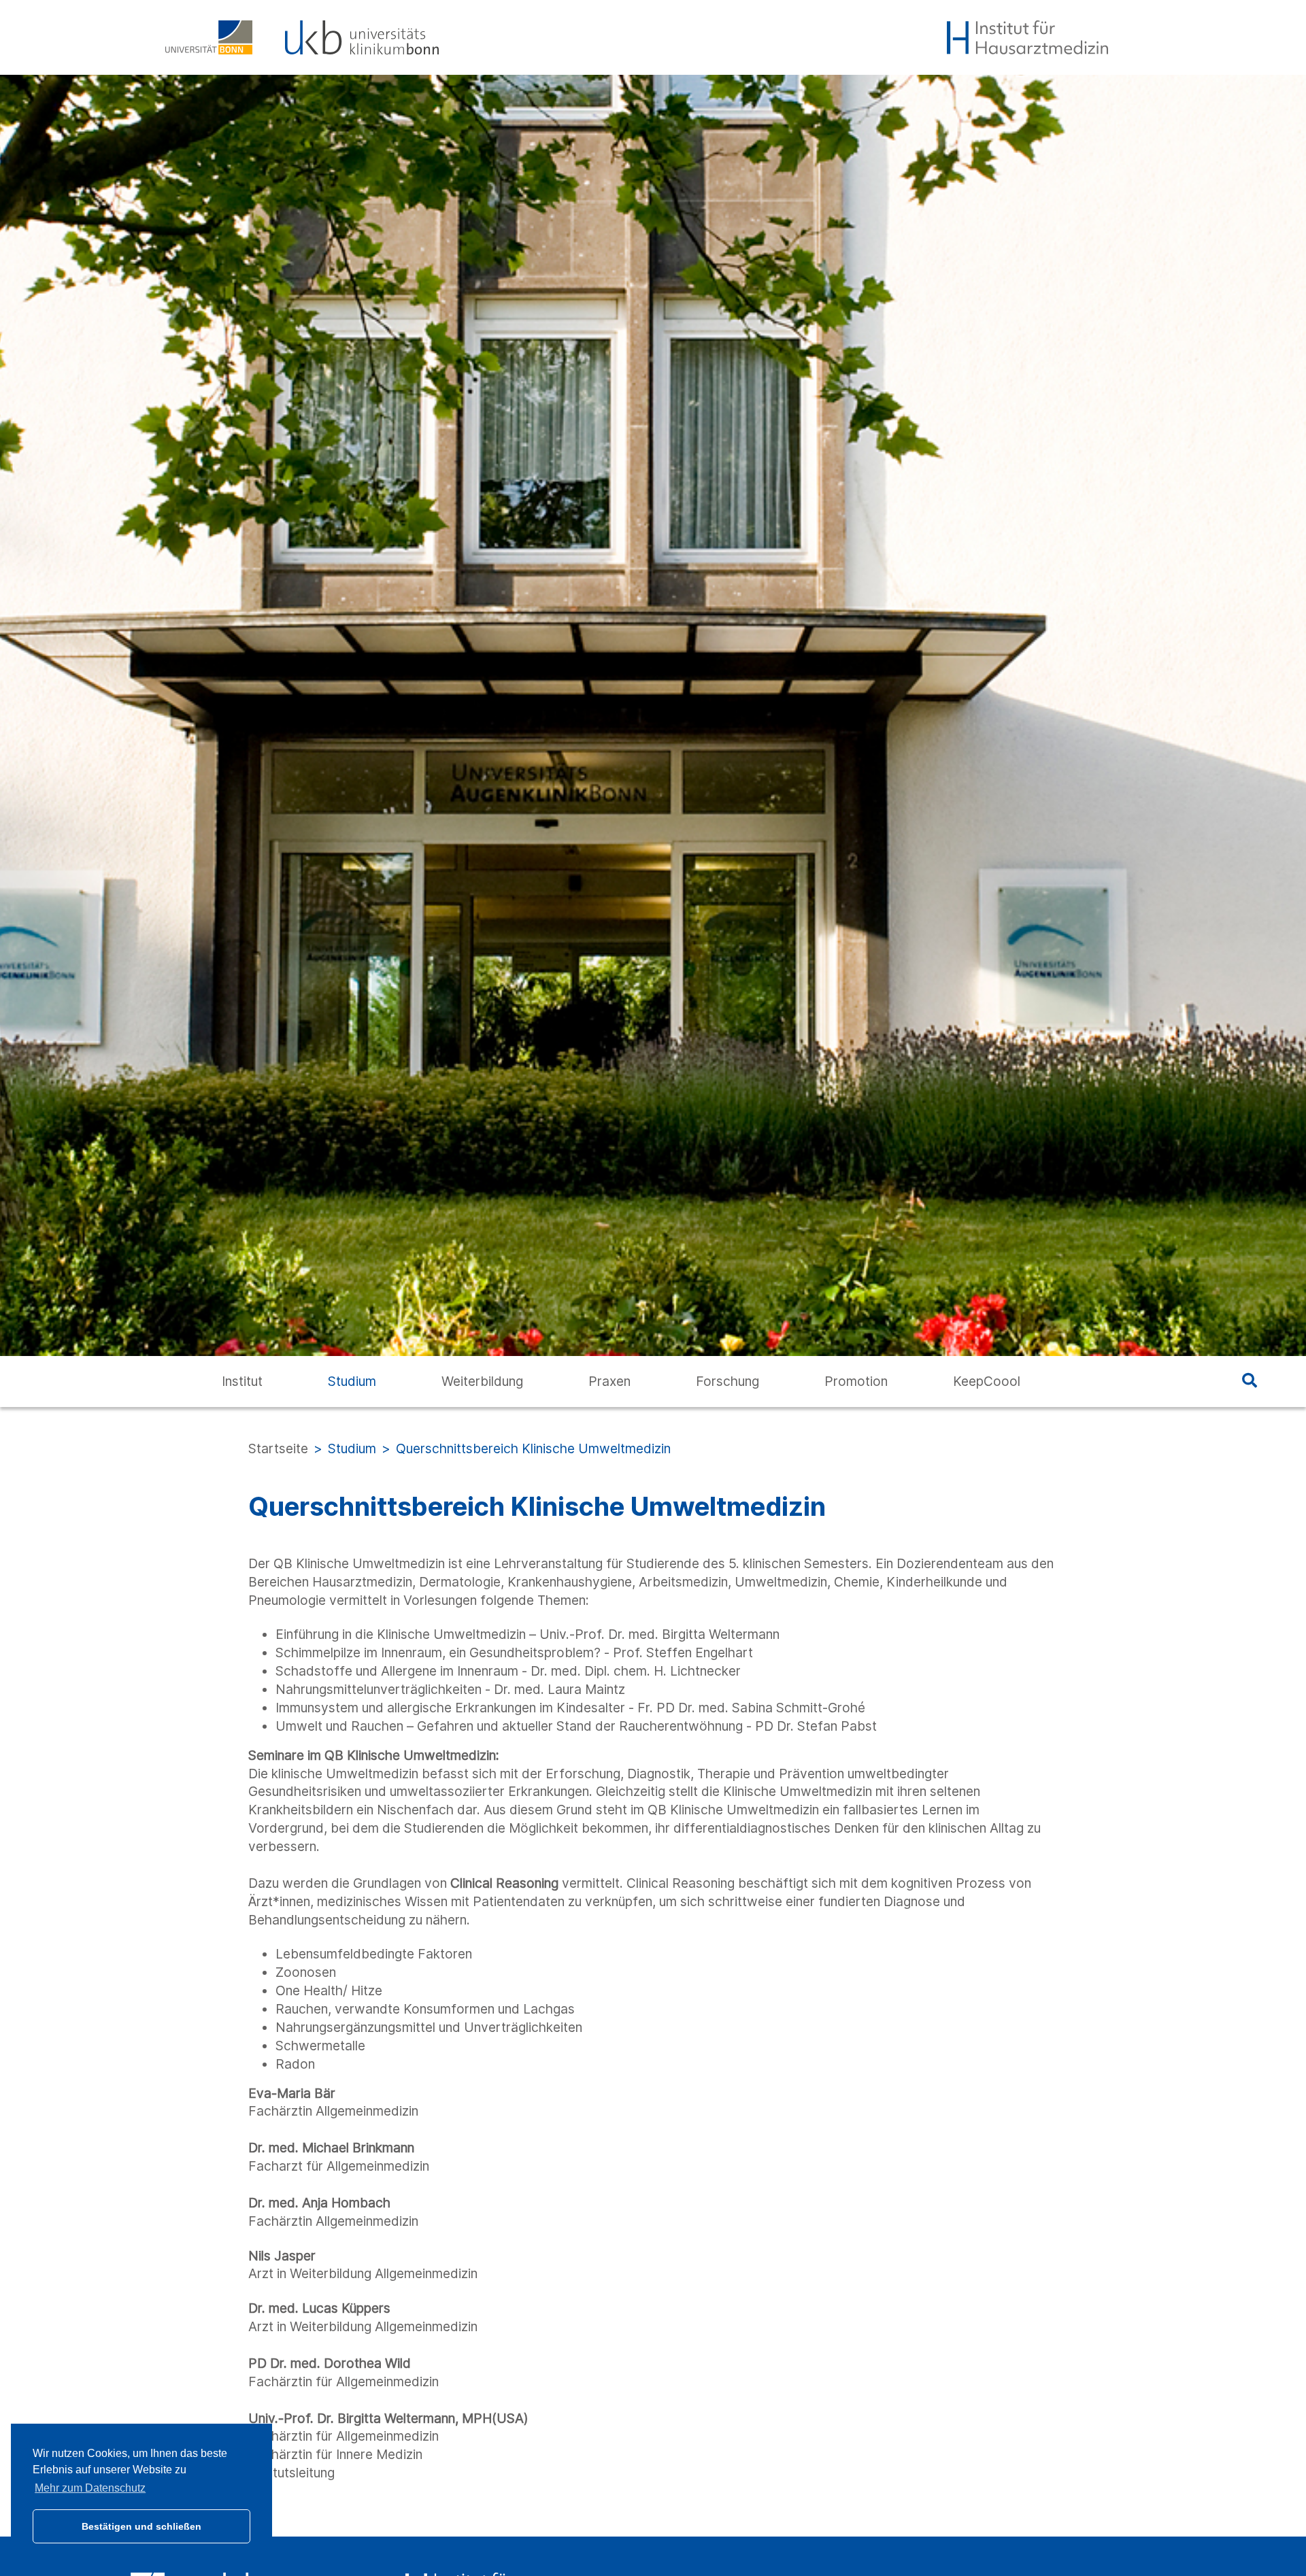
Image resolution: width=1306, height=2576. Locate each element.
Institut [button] (242, 1381)
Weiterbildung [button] (482, 1381)
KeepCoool (987, 1381)
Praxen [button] (609, 1381)
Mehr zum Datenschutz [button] (90, 2488)
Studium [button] (352, 1381)
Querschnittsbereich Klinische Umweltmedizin (533, 1448)
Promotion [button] (856, 1381)
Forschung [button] (727, 1381)
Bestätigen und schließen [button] (141, 2526)
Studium (352, 1448)
